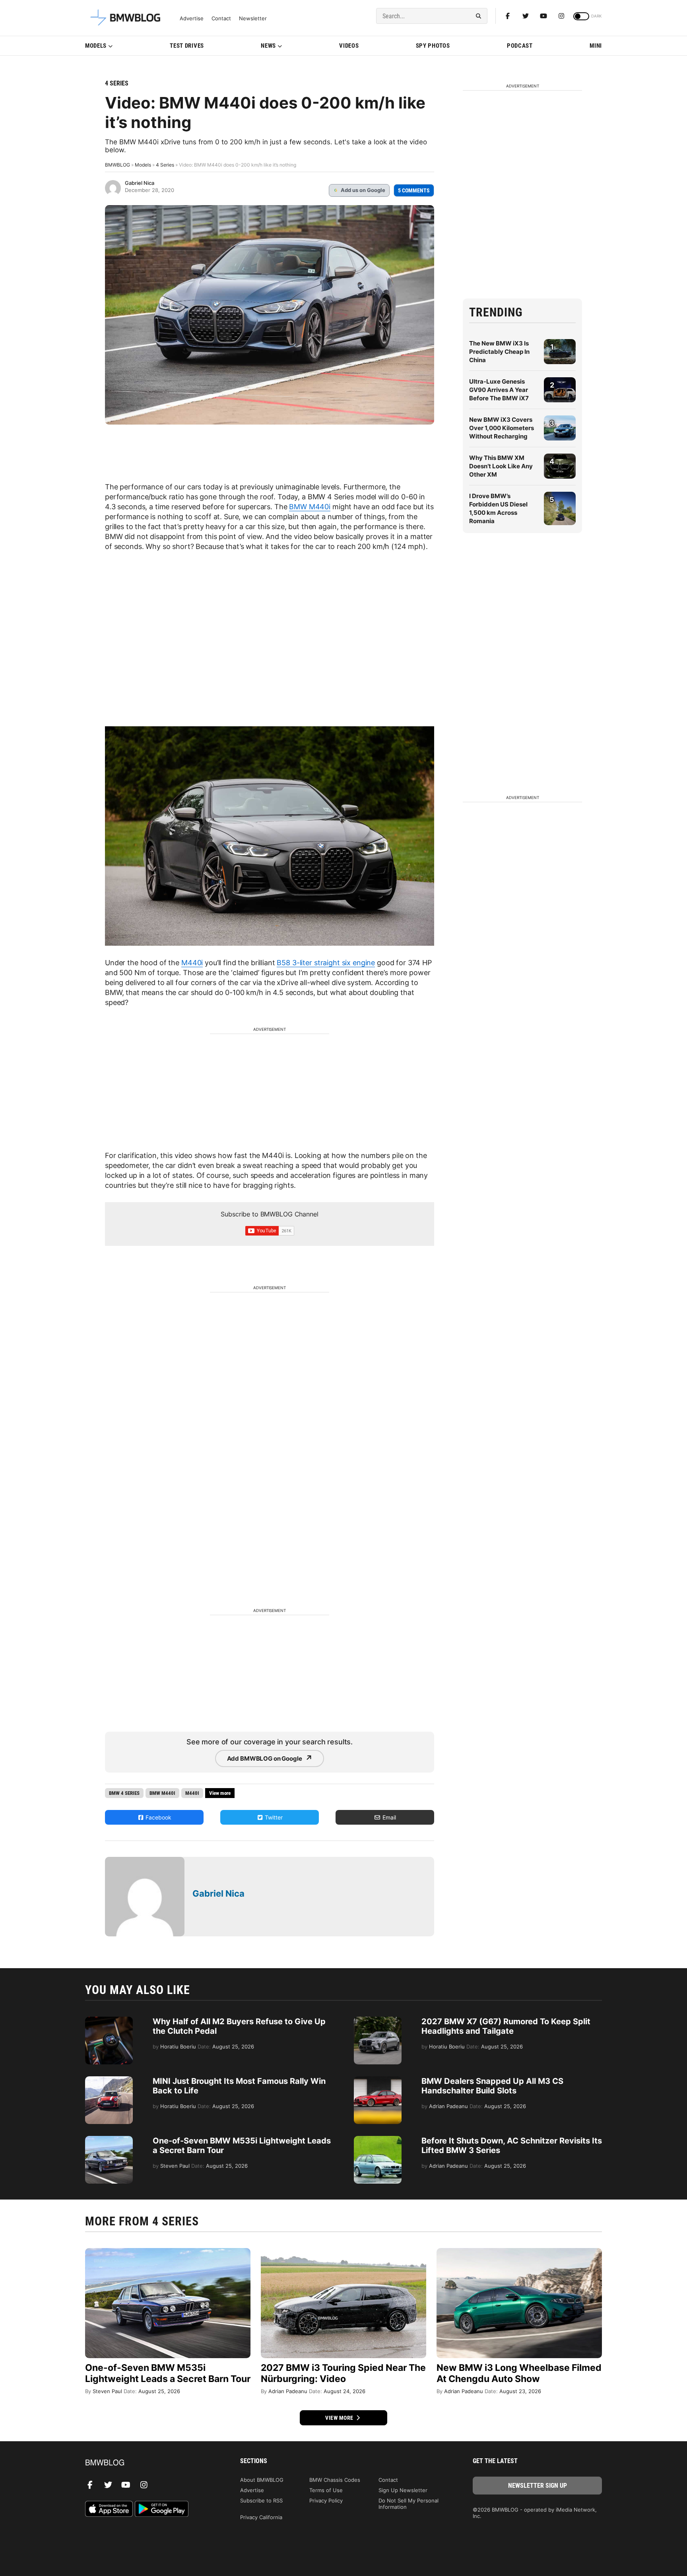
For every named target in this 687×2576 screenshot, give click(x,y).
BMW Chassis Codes (335, 2480)
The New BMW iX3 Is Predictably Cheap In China (499, 352)
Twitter (273, 1817)
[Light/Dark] (581, 16)
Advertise (192, 18)
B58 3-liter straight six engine (326, 963)
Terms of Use (326, 2490)
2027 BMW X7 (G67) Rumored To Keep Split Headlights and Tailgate (506, 2026)
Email (388, 1817)
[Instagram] (561, 16)
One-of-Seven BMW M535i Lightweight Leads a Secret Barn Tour (168, 2373)
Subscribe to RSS (261, 2500)
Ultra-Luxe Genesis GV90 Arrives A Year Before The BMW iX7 (499, 390)
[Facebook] (508, 16)
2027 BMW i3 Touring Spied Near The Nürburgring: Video (343, 2373)
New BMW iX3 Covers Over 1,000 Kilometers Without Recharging (502, 428)
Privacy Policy (326, 2500)
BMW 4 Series (124, 1793)
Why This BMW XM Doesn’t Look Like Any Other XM (501, 466)
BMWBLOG (117, 165)
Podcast (520, 46)
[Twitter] (526, 16)
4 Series (117, 83)
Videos (349, 46)
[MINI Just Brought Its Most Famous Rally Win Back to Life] (109, 2080)
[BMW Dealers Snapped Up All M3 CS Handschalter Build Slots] (378, 2080)
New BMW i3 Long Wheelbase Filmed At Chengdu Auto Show (519, 2373)
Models (96, 46)
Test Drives (187, 46)
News (268, 46)
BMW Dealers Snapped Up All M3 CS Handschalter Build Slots (492, 2086)
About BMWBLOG (262, 2480)
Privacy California (261, 2517)
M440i (192, 963)
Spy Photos (433, 46)
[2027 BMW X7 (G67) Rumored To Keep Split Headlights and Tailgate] (378, 2021)
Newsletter (253, 18)
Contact (221, 18)
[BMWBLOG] (150, 2463)
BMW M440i (310, 507)
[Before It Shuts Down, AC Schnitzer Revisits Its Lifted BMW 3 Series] (378, 2140)
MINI (596, 46)
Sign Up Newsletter (403, 2490)
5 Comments (414, 190)
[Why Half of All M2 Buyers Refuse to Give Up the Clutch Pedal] (109, 2021)
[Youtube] (543, 16)
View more (340, 2418)
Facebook (158, 1817)
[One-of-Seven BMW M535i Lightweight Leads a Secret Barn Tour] (109, 2140)
